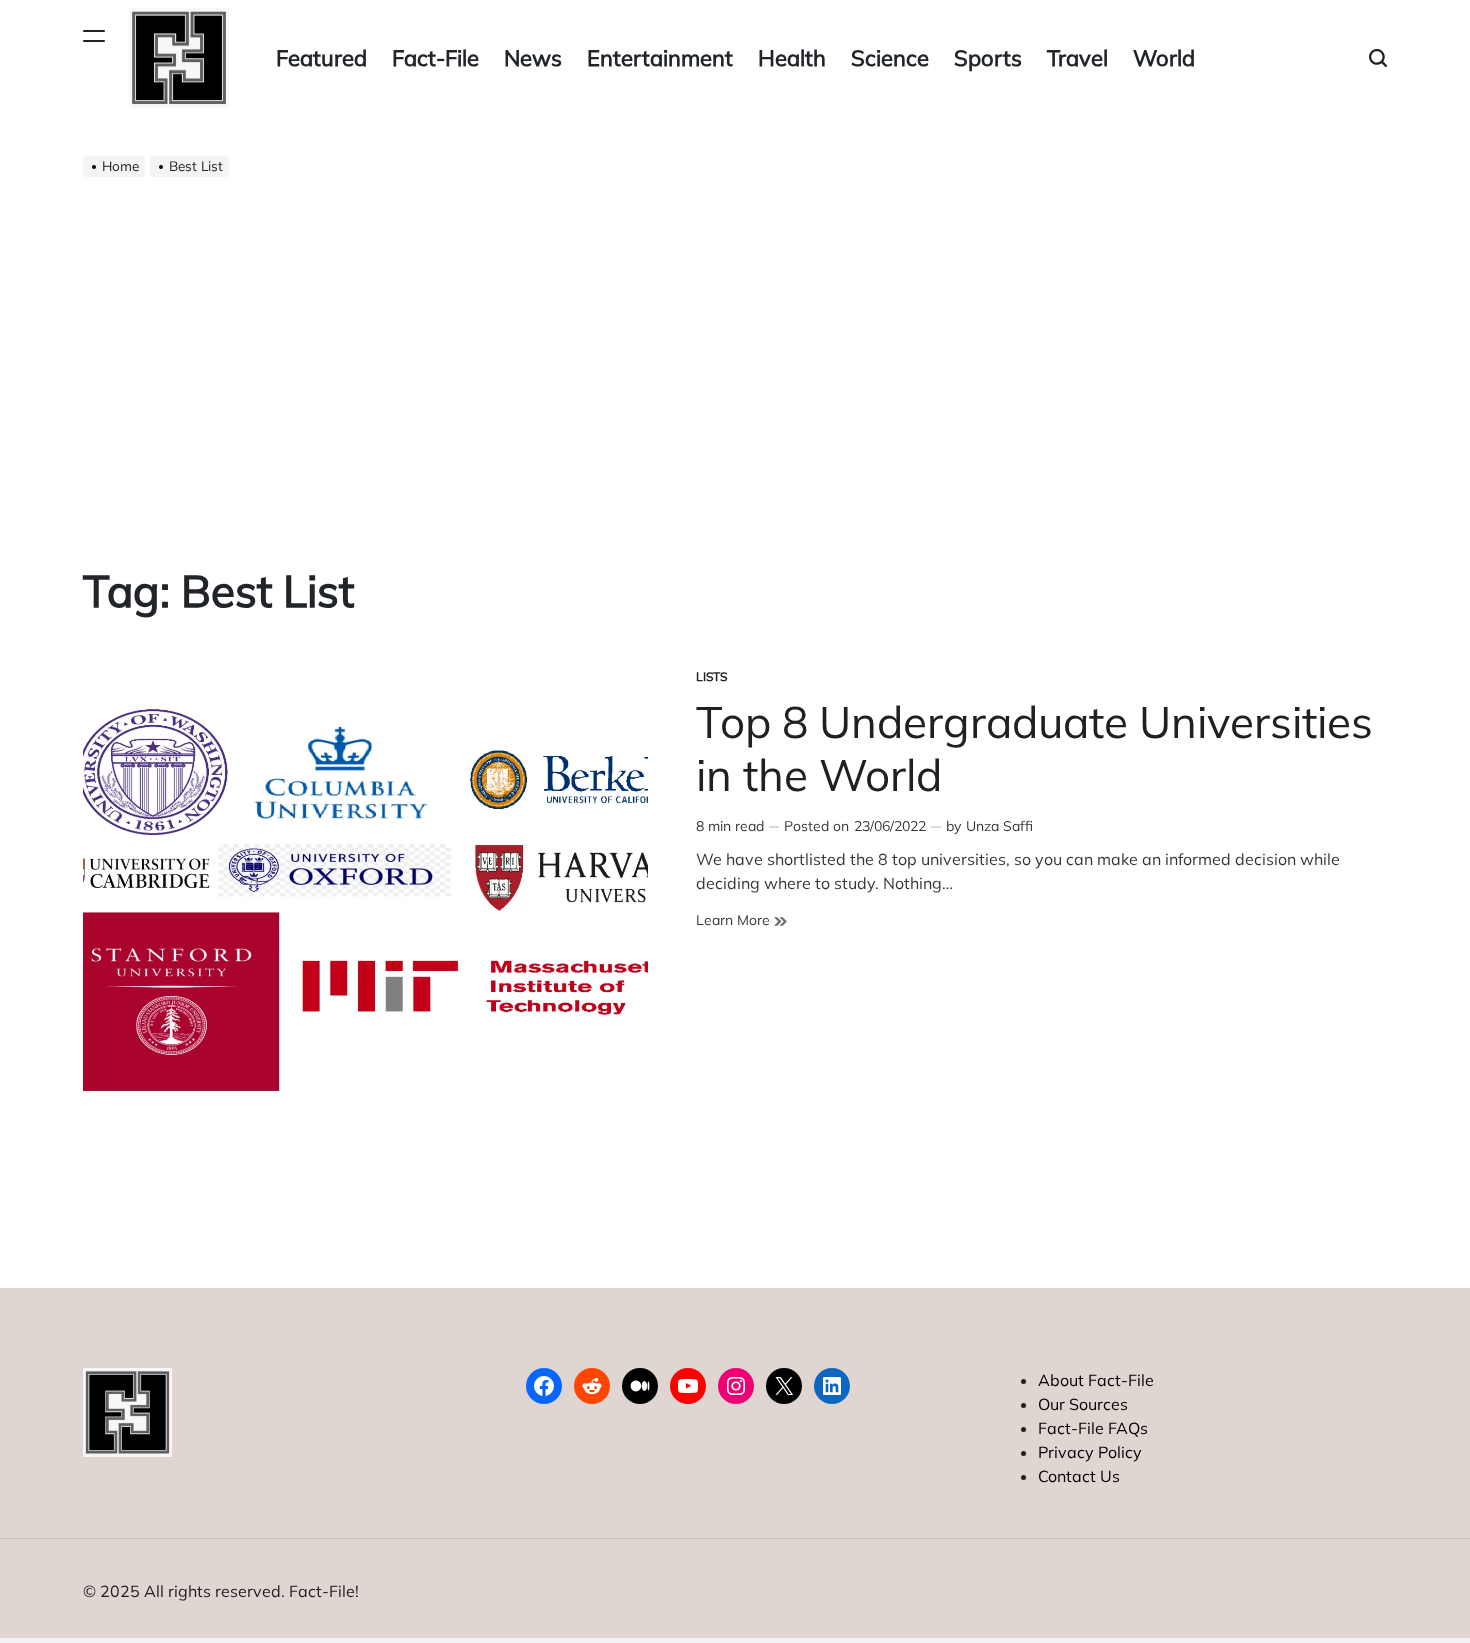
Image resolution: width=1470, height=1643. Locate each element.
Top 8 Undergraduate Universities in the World (1034, 748)
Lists (711, 676)
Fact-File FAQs (1093, 1428)
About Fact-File (1096, 1380)
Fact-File (435, 58)
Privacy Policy (1090, 1452)
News (533, 58)
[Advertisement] (735, 356)
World (1164, 58)
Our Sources (1083, 1404)
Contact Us (1079, 1476)
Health (792, 58)
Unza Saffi (999, 826)
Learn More (741, 920)
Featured (321, 58)
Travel (1077, 58)
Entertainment (660, 58)
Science (890, 58)
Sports (988, 58)
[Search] (1378, 58)
